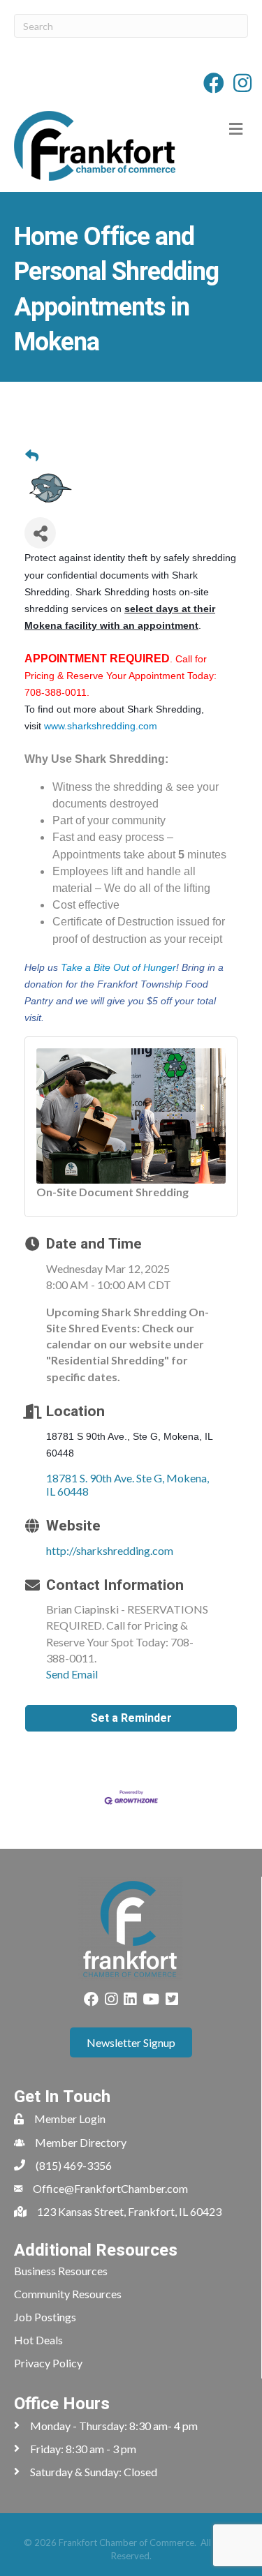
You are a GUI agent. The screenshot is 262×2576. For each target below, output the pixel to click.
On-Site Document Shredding (112, 1192)
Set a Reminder (131, 1718)
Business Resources (61, 2271)
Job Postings (45, 2317)
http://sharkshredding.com (110, 1550)
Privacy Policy (48, 2363)
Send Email (72, 1674)
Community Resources (68, 2294)
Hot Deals (38, 2340)
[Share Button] (40, 533)
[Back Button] (32, 456)
